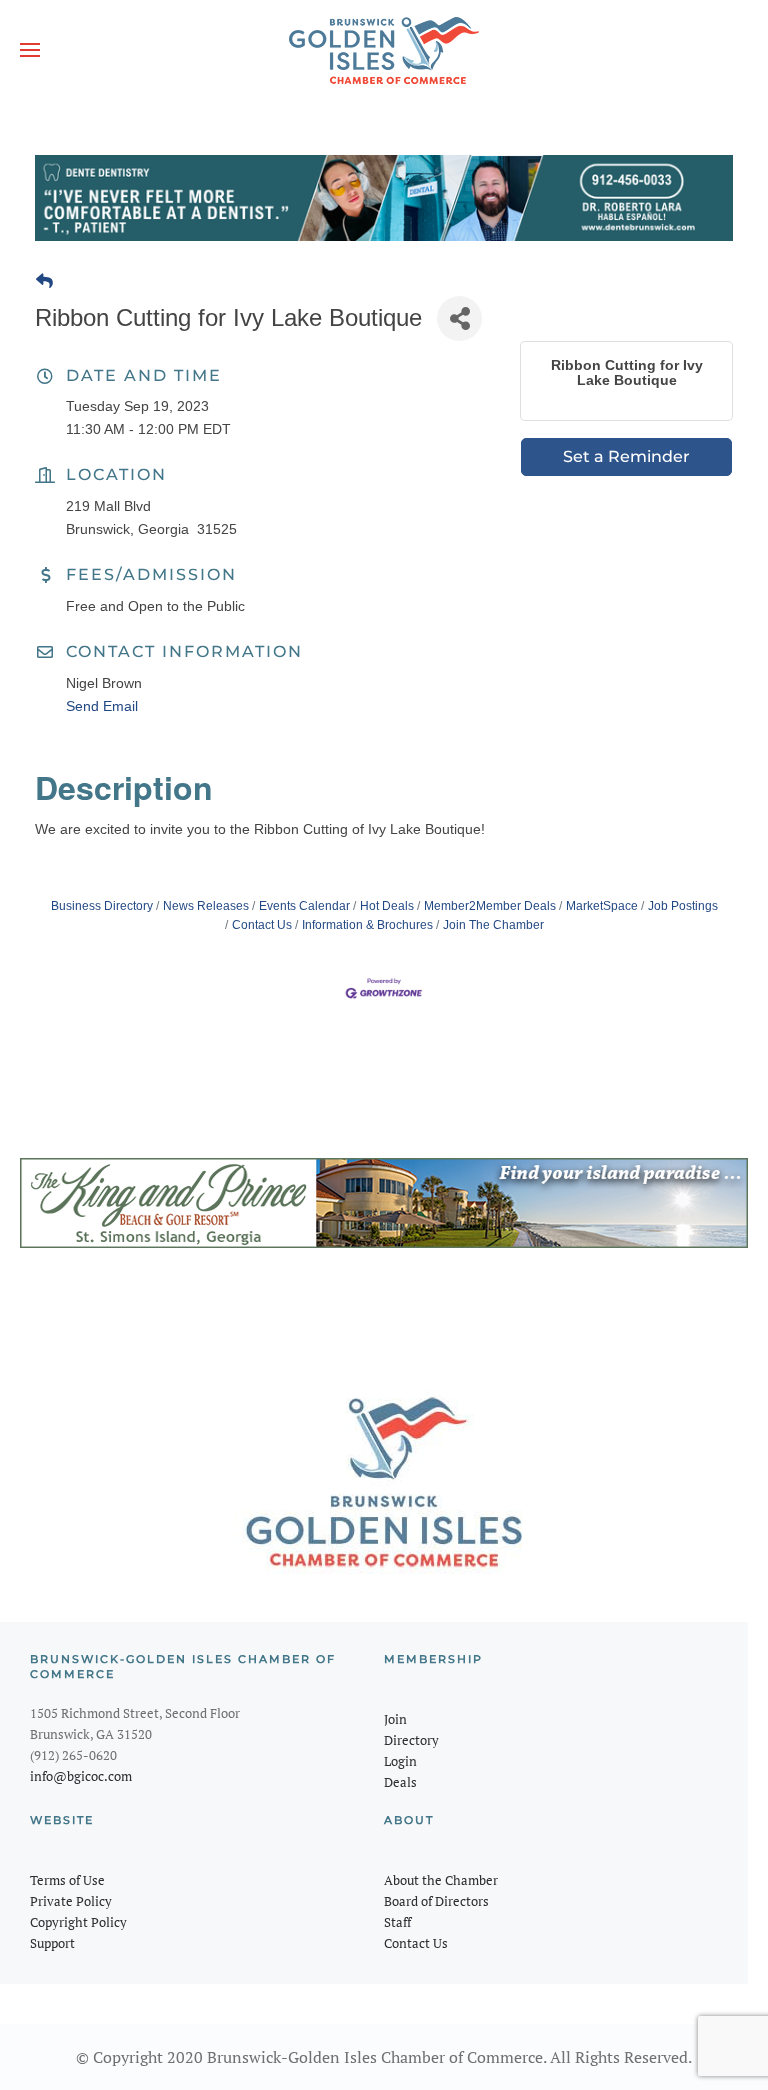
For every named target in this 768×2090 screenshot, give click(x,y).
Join (395, 1719)
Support (52, 1943)
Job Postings (683, 906)
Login (400, 1761)
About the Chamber (441, 1880)
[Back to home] (384, 50)
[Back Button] (44, 281)
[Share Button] (459, 318)
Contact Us (262, 925)
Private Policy (71, 1901)
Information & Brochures (367, 925)
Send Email (102, 706)
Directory (411, 1740)
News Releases (206, 906)
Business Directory (102, 906)
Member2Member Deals (490, 906)
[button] (30, 50)
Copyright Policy (78, 1922)
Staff (397, 1922)
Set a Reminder (626, 456)
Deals (400, 1782)
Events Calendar (304, 906)
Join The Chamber (493, 925)
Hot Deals (387, 906)
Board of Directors (436, 1901)
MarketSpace (602, 906)
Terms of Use (67, 1880)
